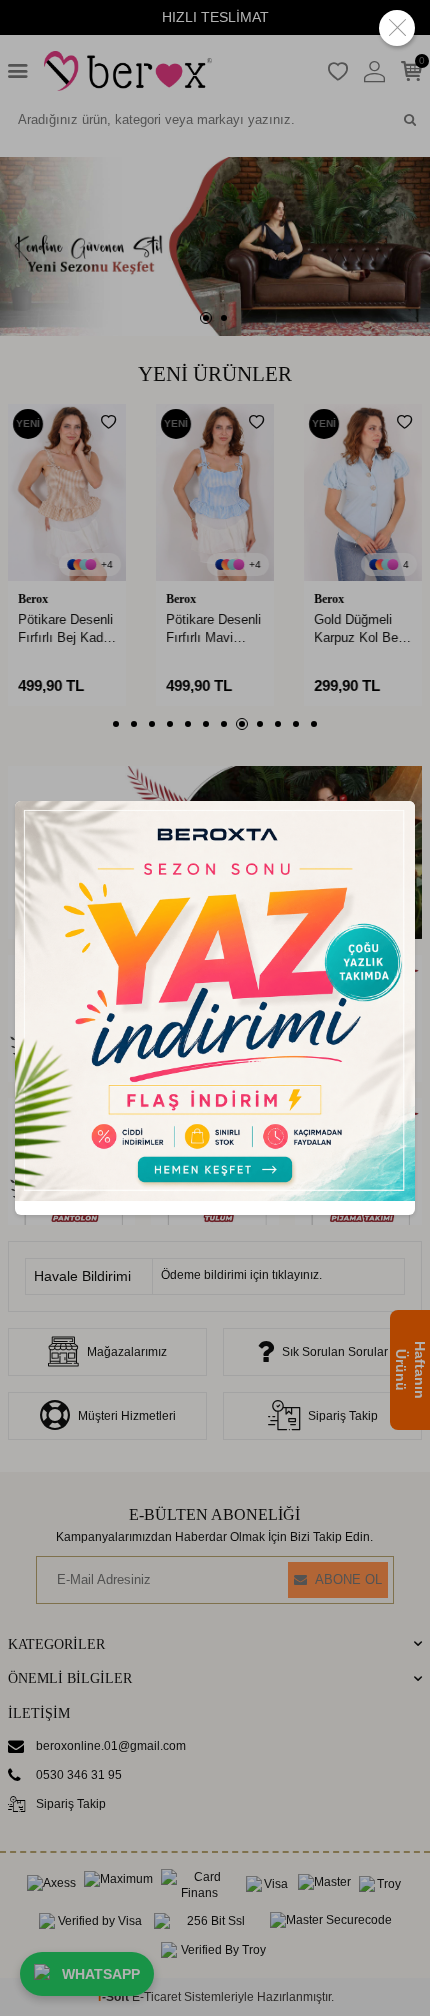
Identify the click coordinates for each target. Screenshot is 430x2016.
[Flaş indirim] (215, 1197)
